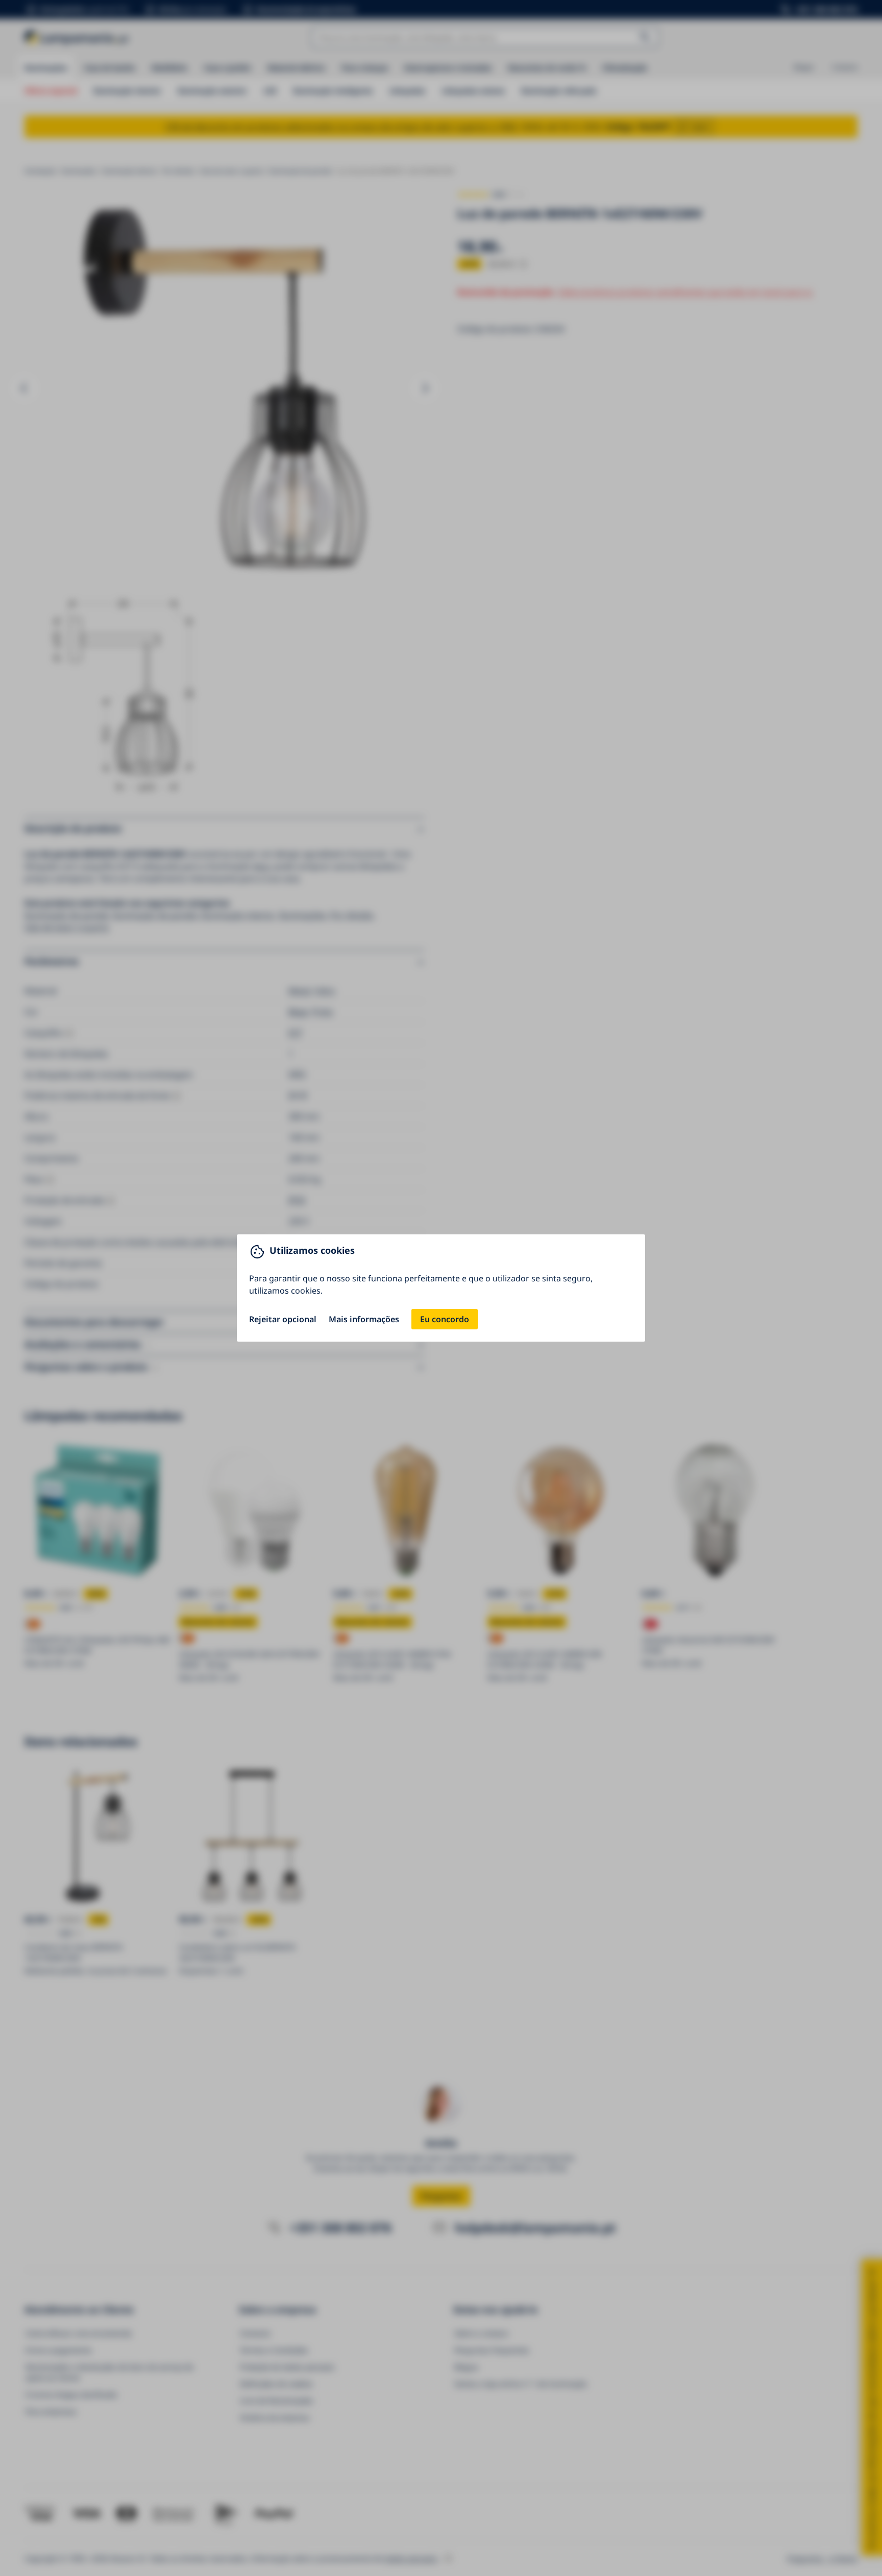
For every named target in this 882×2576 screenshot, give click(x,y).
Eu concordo (445, 1319)
